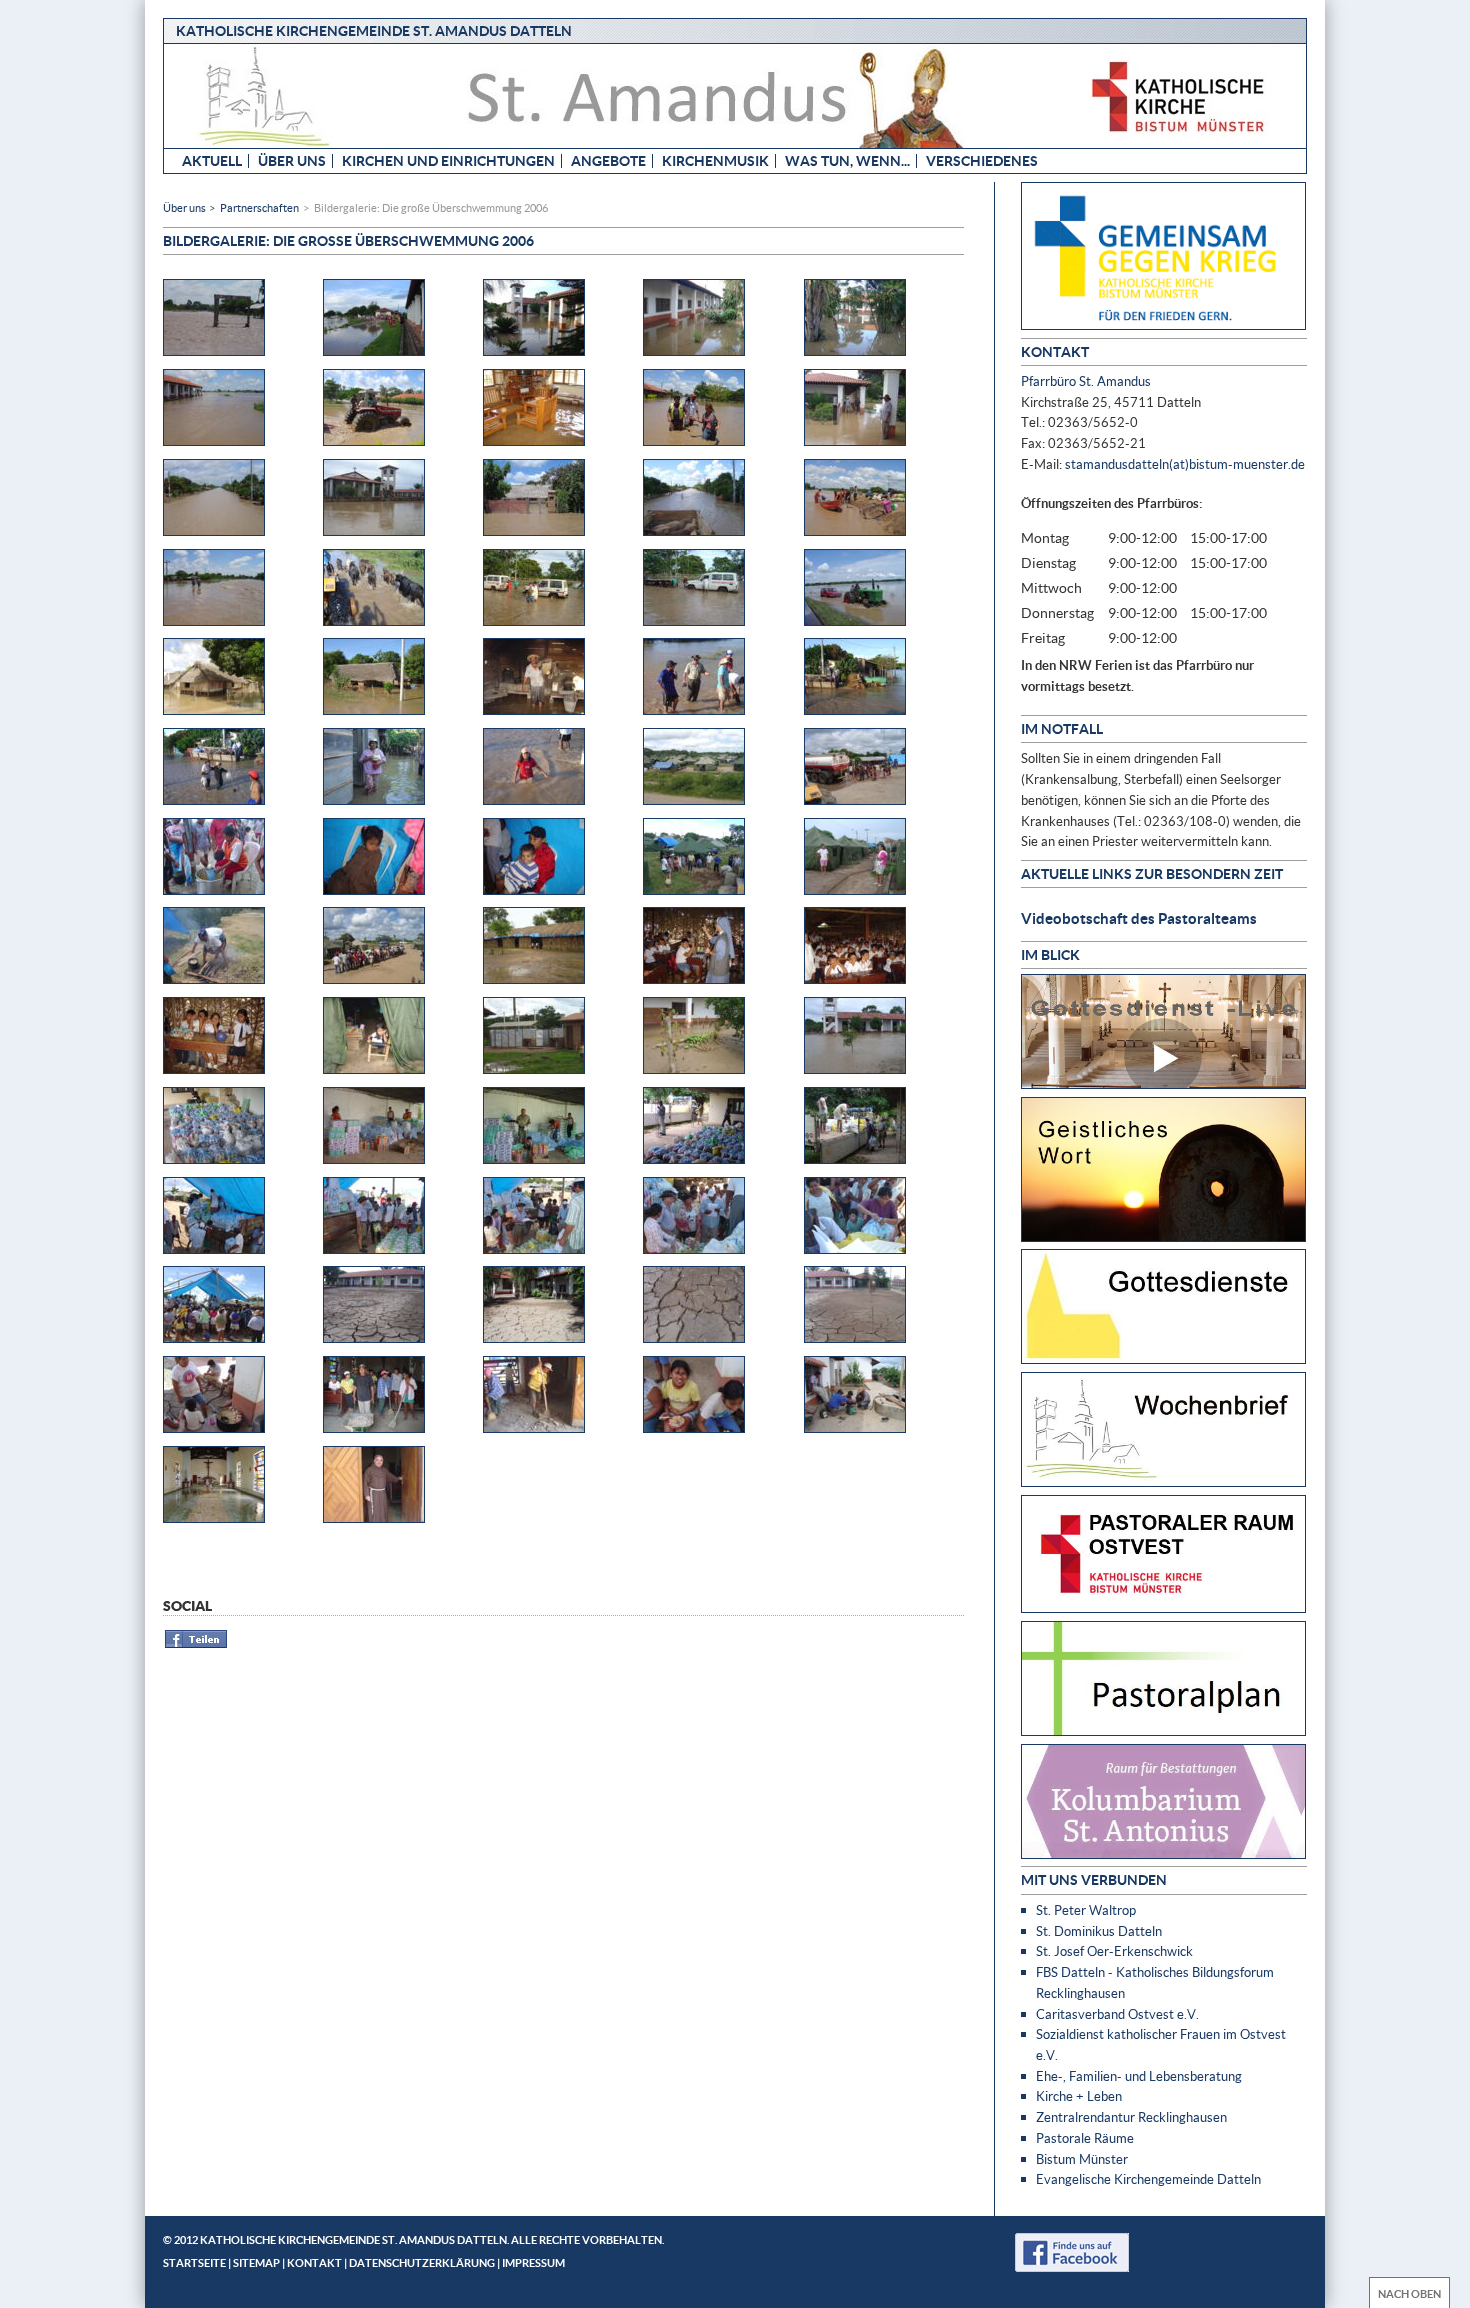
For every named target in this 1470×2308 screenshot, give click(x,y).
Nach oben (1409, 2293)
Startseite (194, 2262)
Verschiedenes (982, 160)
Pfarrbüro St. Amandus (1086, 381)
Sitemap (256, 2262)
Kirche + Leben (1079, 2096)
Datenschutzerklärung (422, 2262)
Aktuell (212, 160)
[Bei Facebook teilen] (196, 1644)
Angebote (608, 160)
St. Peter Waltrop (1086, 1910)
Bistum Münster (1082, 2159)
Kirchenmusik (715, 160)
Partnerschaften (259, 207)
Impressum (533, 2262)
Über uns (292, 160)
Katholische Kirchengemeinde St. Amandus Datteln (374, 30)
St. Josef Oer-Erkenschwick (1114, 1951)
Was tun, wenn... (847, 160)
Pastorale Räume (1085, 2138)
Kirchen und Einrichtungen (448, 160)
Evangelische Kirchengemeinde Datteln (1148, 2179)
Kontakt (314, 2262)
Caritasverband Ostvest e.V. (1117, 2014)
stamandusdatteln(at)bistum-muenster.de (1185, 464)
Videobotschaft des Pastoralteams (1139, 918)
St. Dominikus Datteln (1099, 1931)
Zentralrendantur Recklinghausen (1131, 2117)
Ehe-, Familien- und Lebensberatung (1139, 2076)
